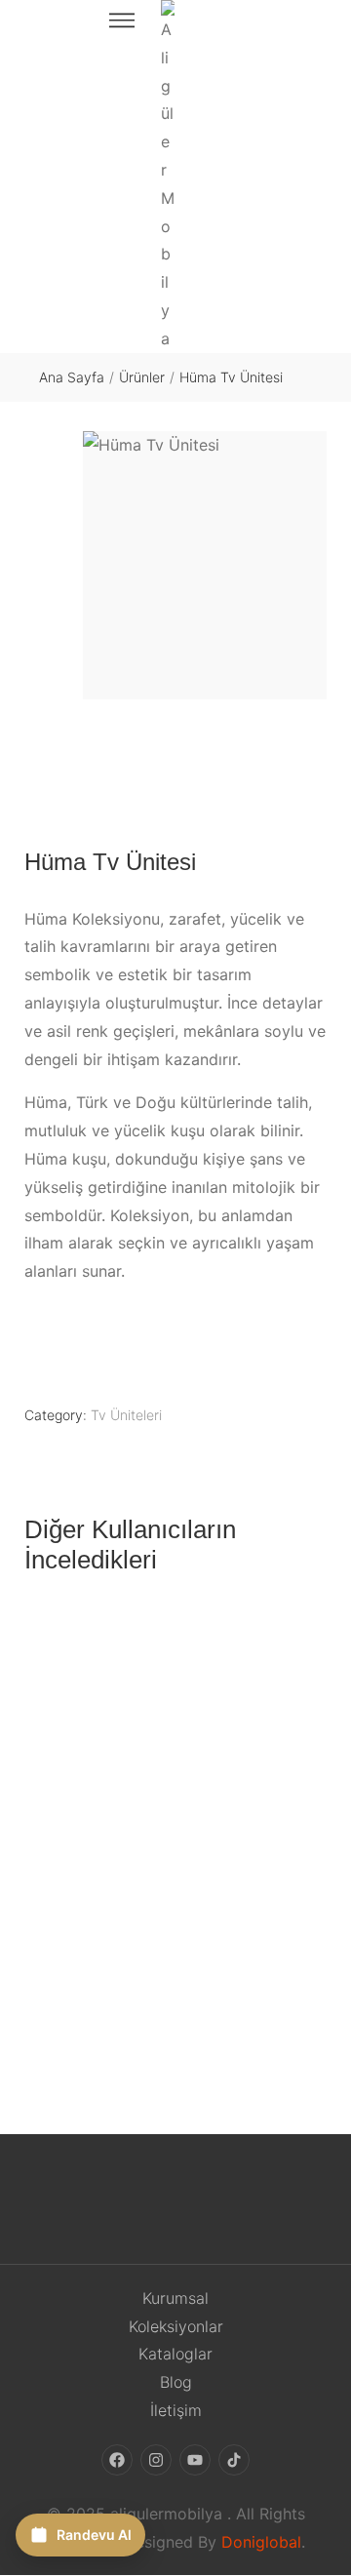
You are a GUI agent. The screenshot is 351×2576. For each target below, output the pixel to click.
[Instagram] (156, 2460)
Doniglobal (261, 2542)
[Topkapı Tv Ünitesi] (175, 1785)
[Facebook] (117, 2460)
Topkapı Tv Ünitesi (175, 1986)
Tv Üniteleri (126, 1415)
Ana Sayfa (72, 377)
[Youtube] (195, 2460)
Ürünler (142, 377)
